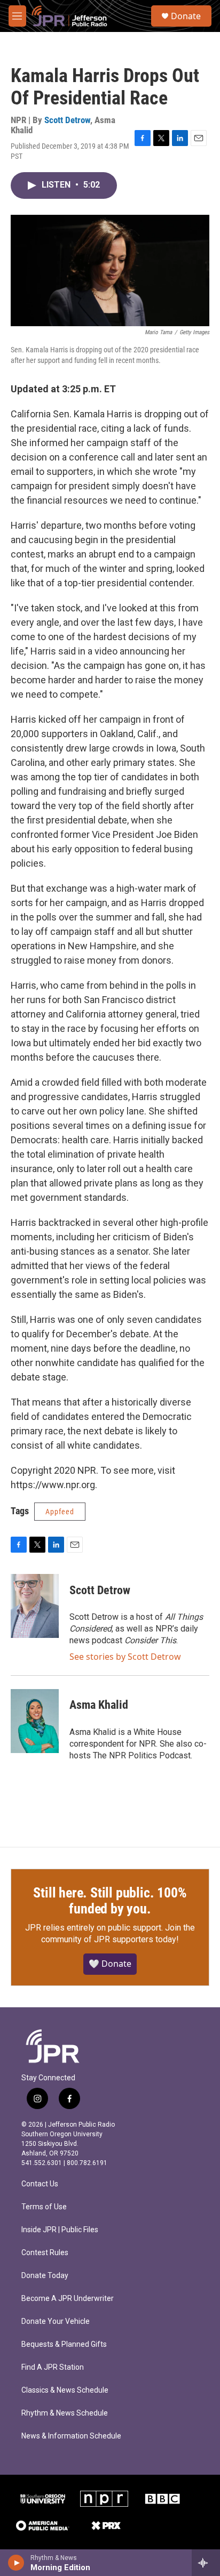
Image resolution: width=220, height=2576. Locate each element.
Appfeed (60, 1512)
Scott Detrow (67, 120)
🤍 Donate (110, 1964)
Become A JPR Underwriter (68, 2299)
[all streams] (206, 2563)
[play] (16, 2563)
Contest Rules (45, 2253)
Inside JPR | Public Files (60, 2230)
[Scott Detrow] (35, 1606)
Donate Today (45, 2276)
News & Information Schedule (71, 2436)
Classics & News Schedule (65, 2390)
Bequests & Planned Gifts (64, 2344)
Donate (186, 16)
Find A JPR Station (53, 2367)
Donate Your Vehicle (56, 2321)
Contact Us (40, 2184)
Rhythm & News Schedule (65, 2413)
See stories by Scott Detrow (125, 1657)
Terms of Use (44, 2207)
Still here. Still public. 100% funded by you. (110, 1901)
